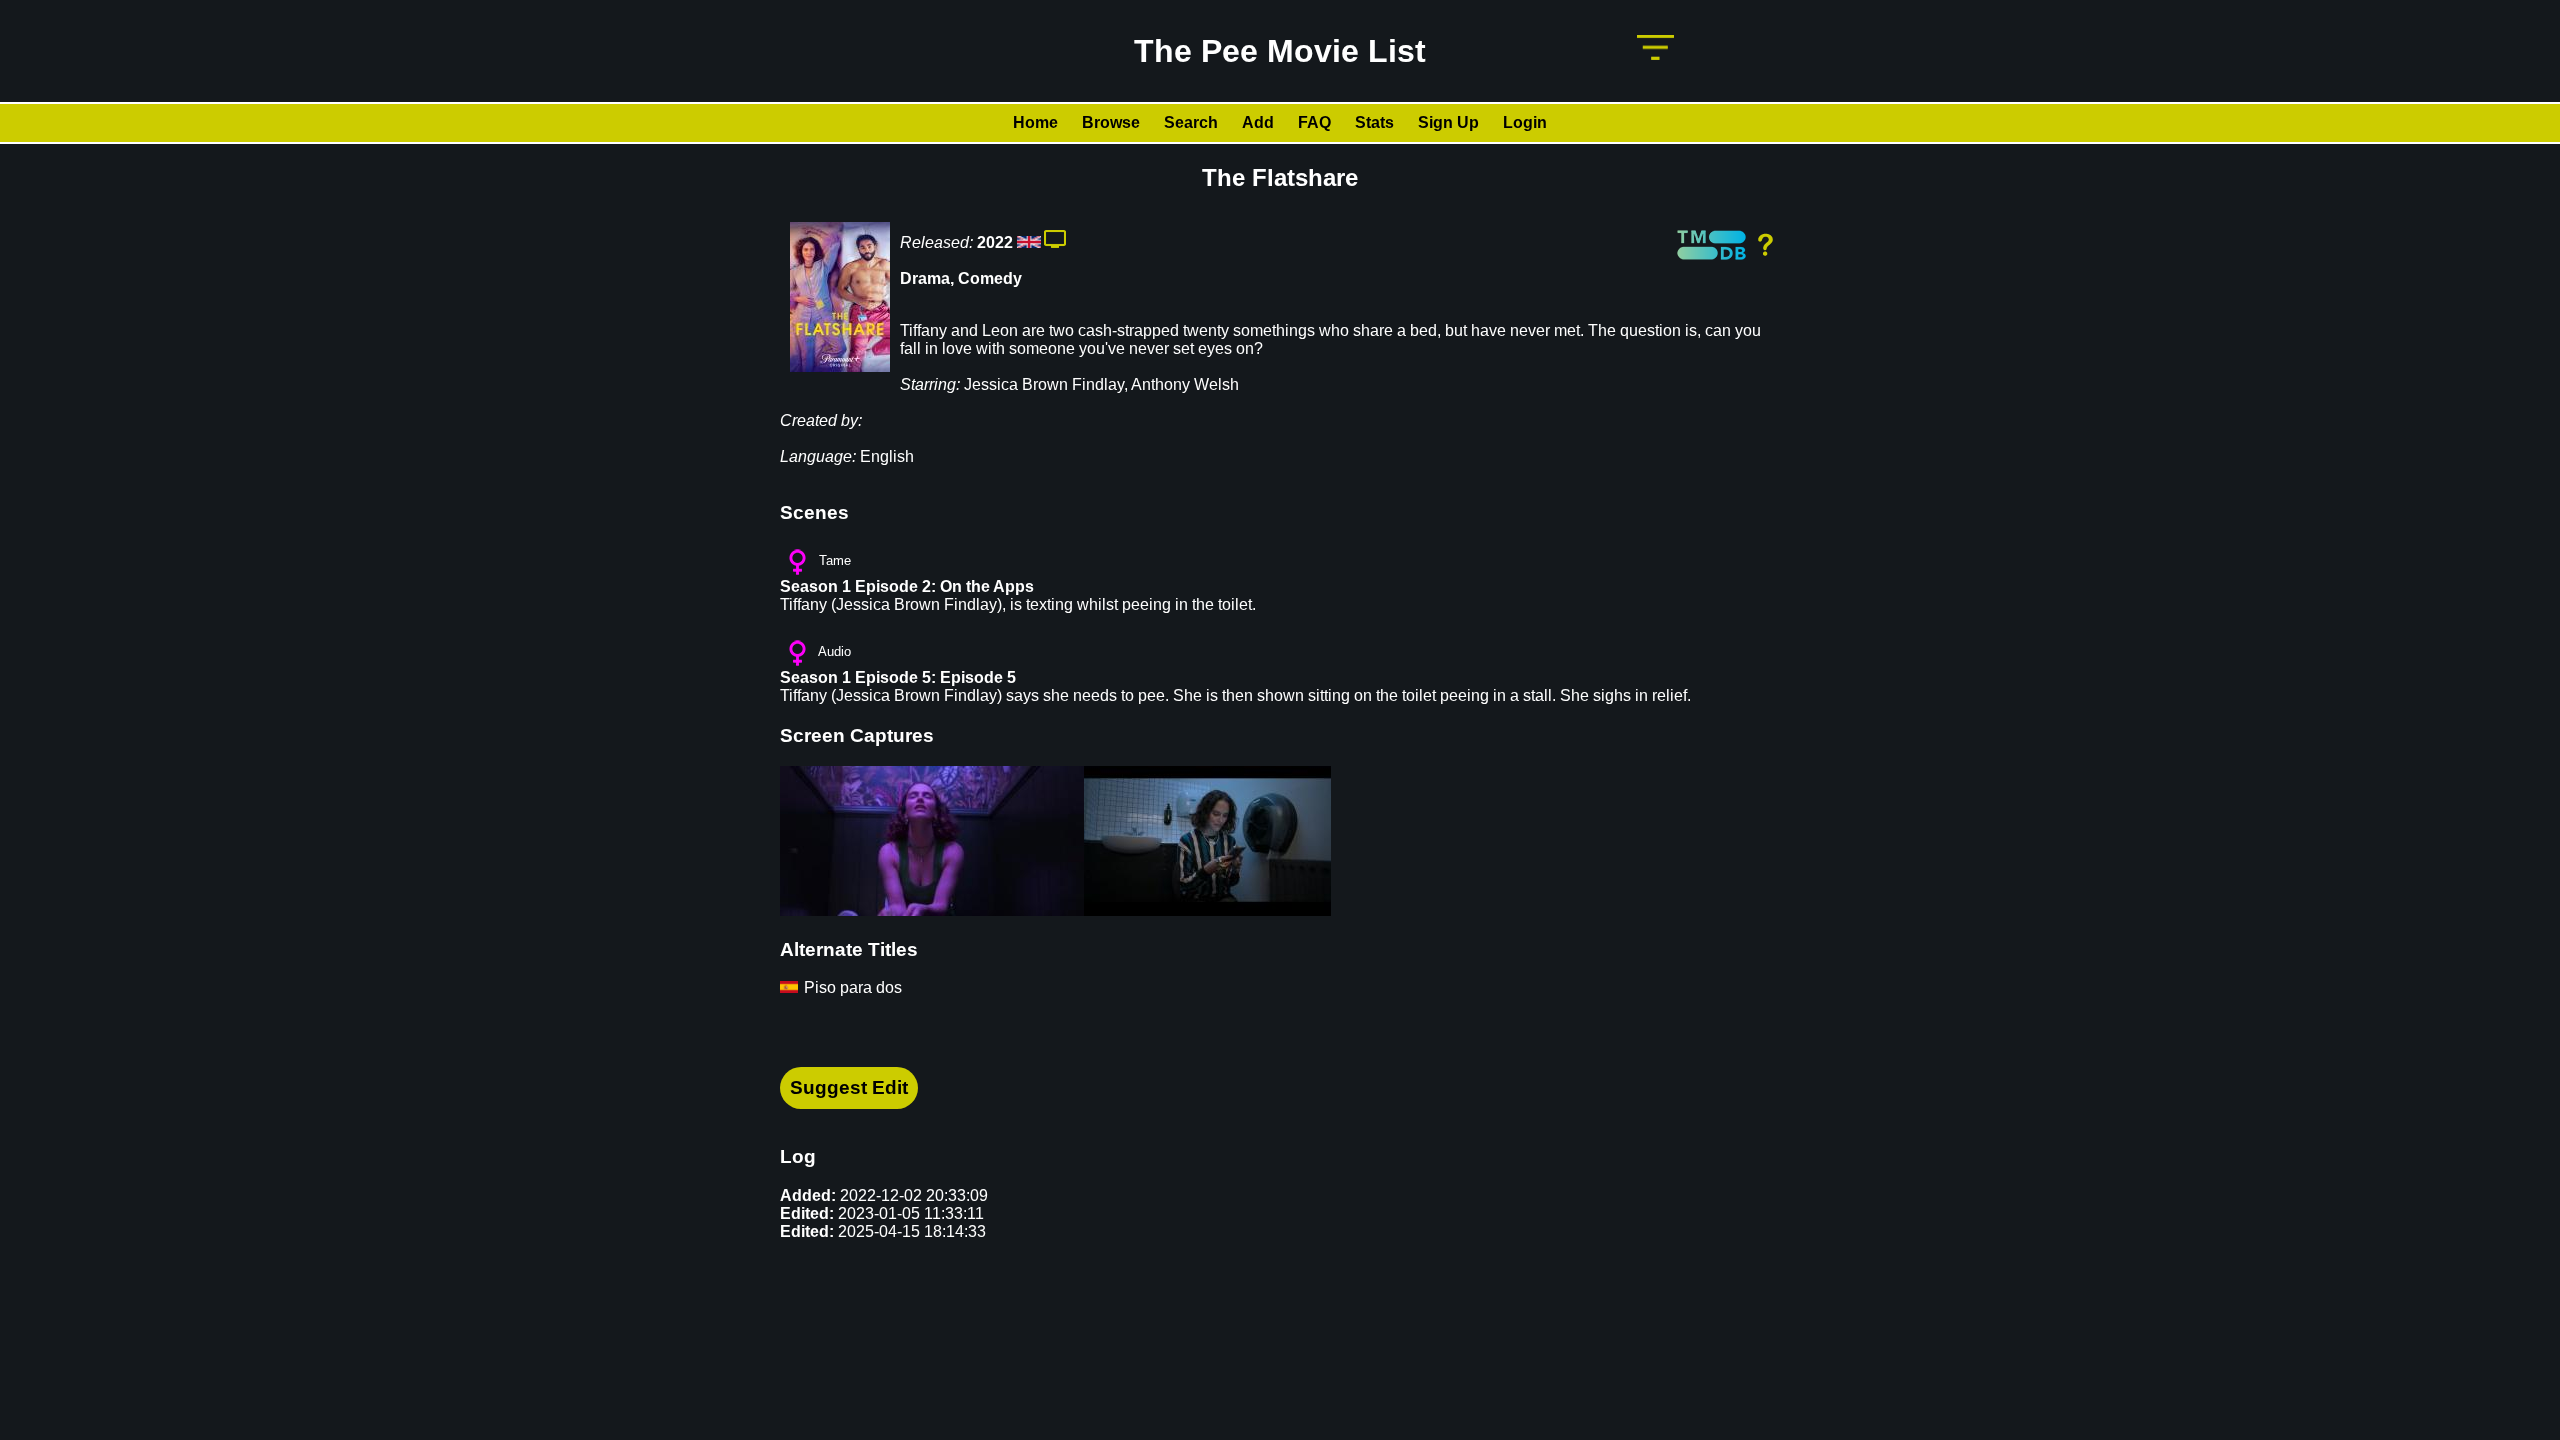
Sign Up (1448, 122)
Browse (1111, 122)
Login (1525, 122)
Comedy (990, 278)
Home (1035, 122)
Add (1258, 122)
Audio (834, 651)
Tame (835, 560)
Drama (925, 278)
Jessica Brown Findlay (1044, 384)
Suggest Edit (849, 1087)
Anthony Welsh (1185, 384)
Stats (1374, 122)
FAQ (1314, 122)
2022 (995, 242)
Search (1191, 122)
